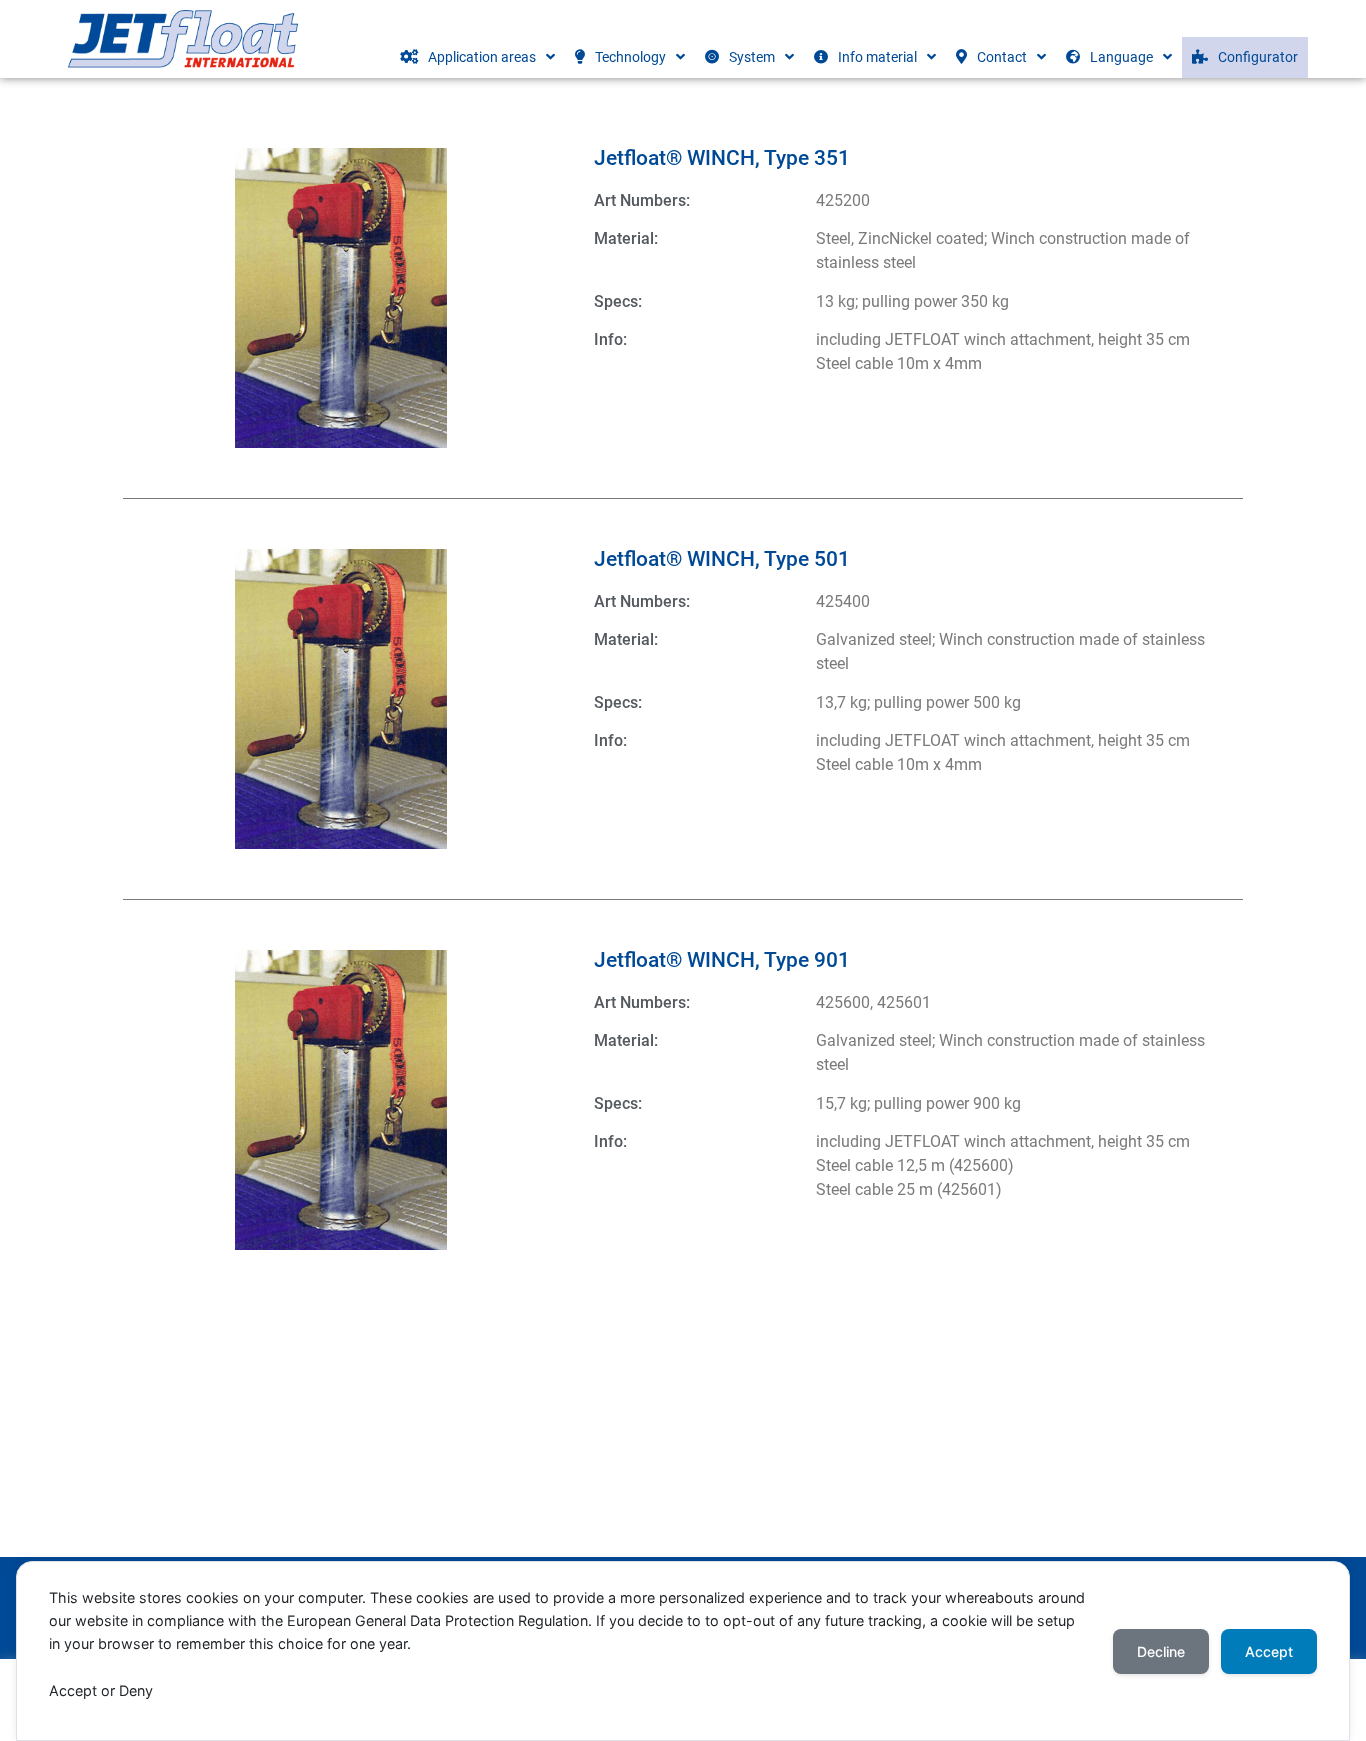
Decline (1161, 1651)
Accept (1269, 1651)
